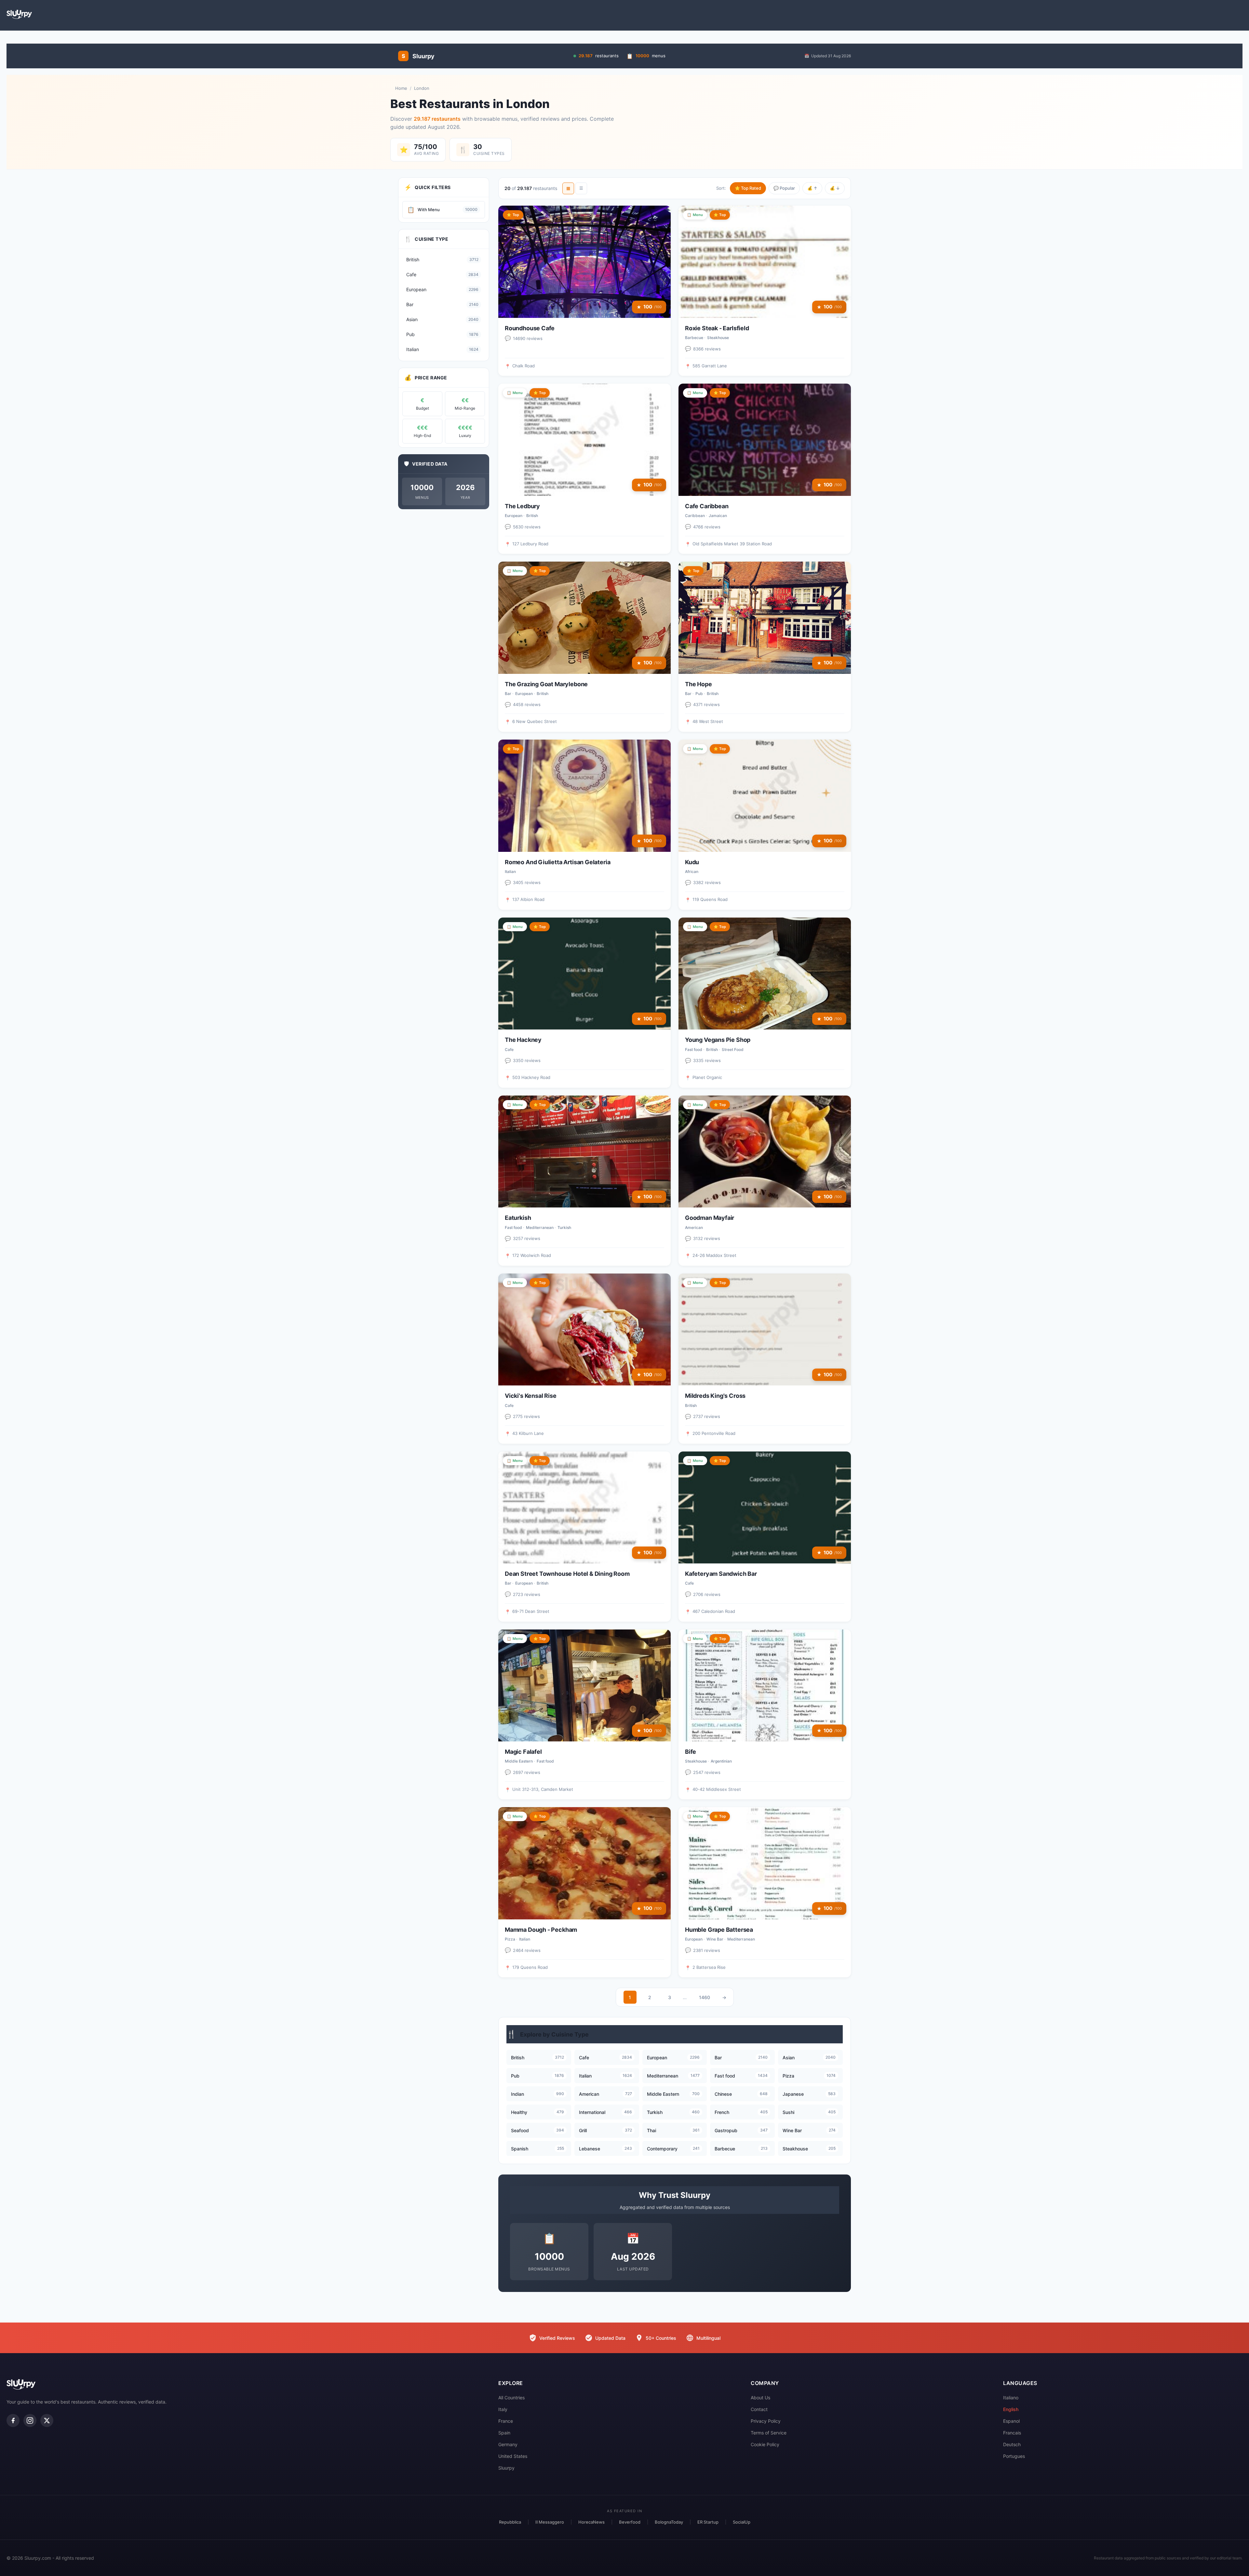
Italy (503, 2409)
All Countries (511, 2398)
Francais (1012, 2433)
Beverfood (630, 2522)
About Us (760, 2398)
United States (513, 2456)
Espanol (1011, 2421)
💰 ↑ (812, 188)
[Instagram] (30, 2420)
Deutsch (1012, 2444)
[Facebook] (13, 2420)
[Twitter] (47, 2420)
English (1011, 2409)
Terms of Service (769, 2433)
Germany (508, 2444)
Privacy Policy (766, 2421)
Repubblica (510, 2522)
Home (401, 88)
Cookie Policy (765, 2444)
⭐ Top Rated (748, 188)
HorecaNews (591, 2522)
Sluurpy (506, 2468)
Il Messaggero (550, 2522)
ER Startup (708, 2522)
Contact (759, 2409)
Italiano (1011, 2398)
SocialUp (742, 2522)
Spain (504, 2433)
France (506, 2421)
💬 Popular (784, 188)
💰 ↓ (835, 188)
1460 (705, 1997)
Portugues (1014, 2456)
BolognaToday (669, 2522)
